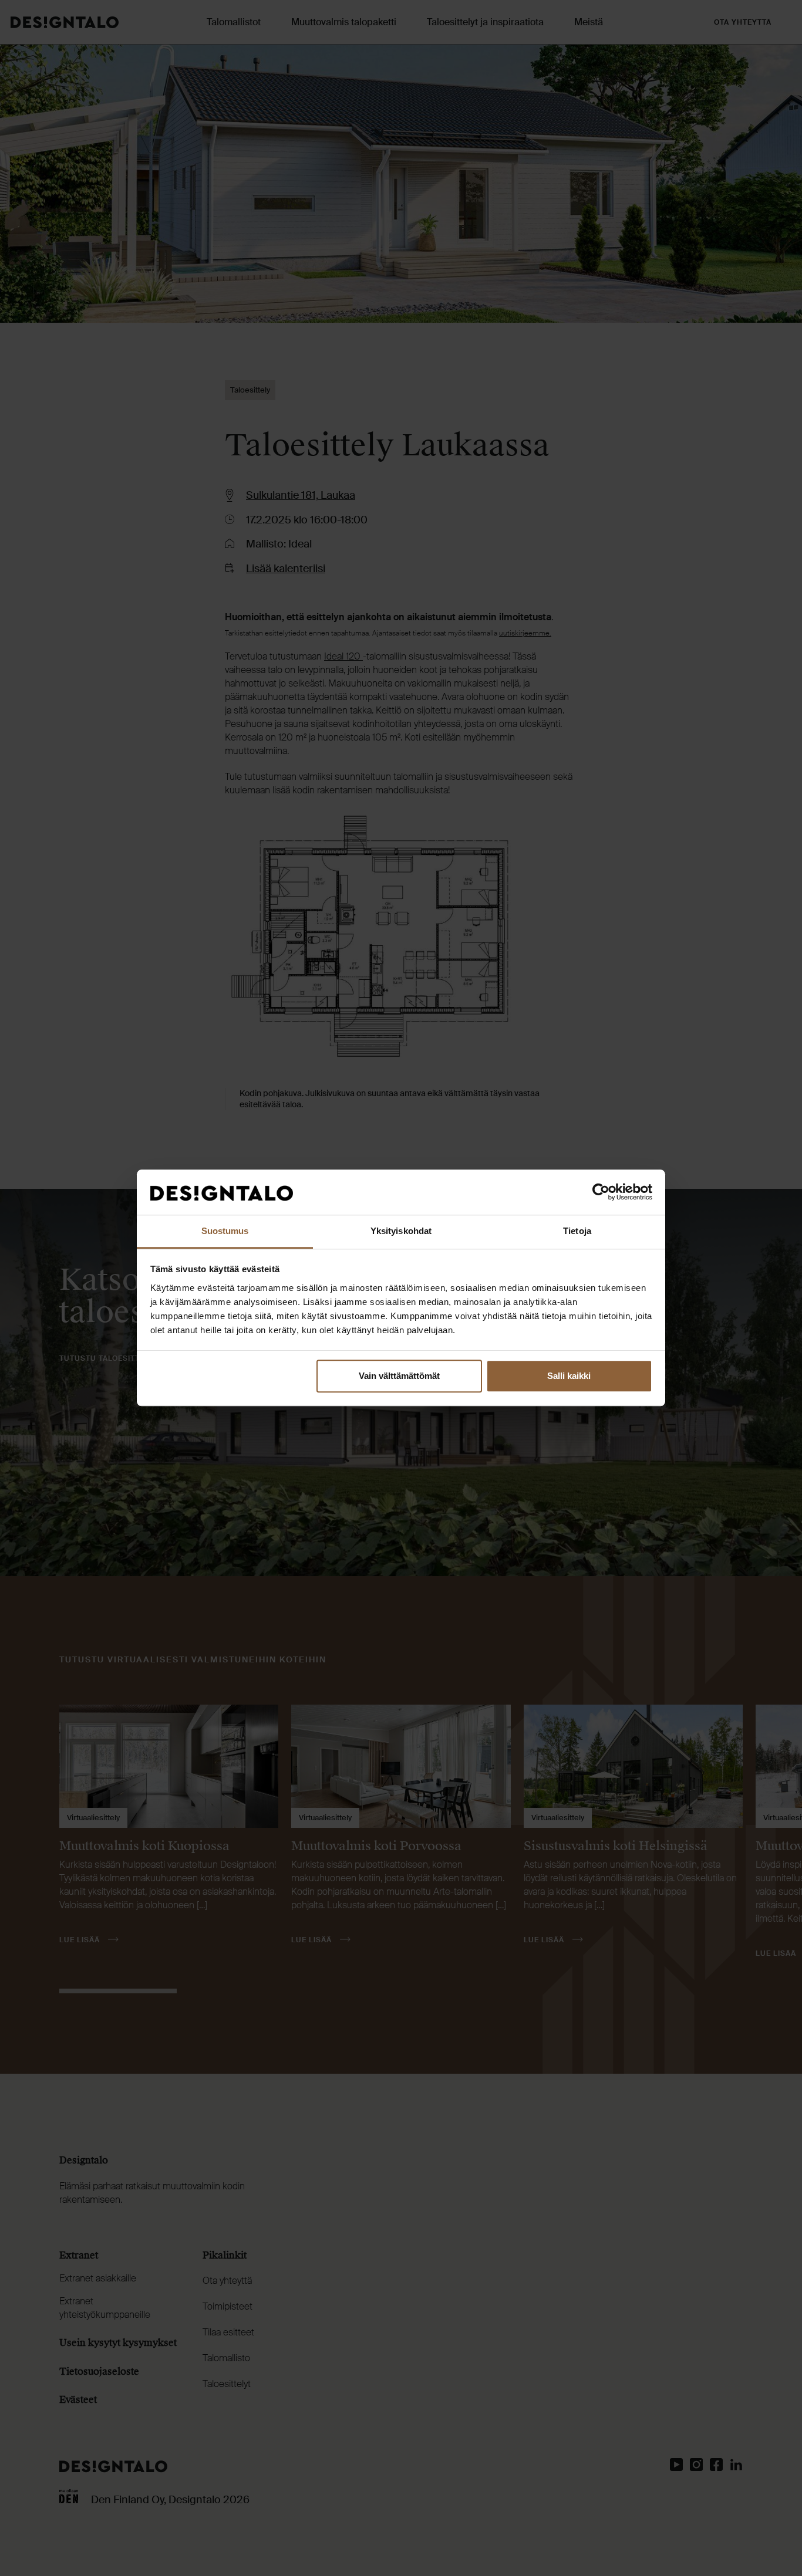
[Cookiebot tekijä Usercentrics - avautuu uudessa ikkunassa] (601, 1192)
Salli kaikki (569, 1376)
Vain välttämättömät (399, 1376)
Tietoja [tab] (577, 1231)
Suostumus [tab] (225, 1231)
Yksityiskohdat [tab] (401, 1231)
